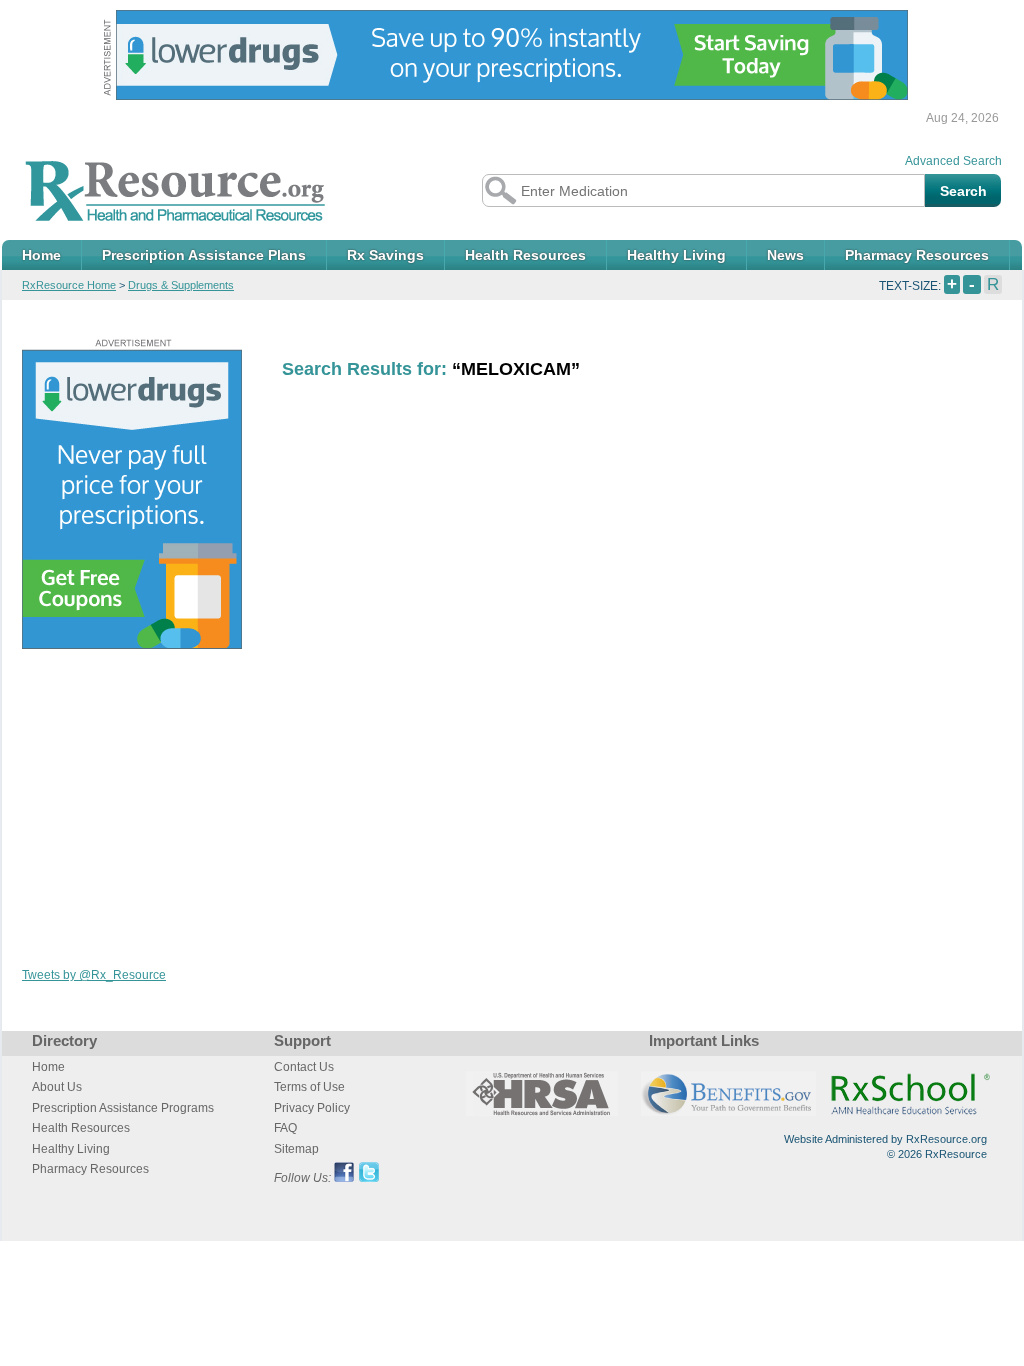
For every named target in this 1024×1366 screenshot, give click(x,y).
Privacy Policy (312, 1108)
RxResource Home (69, 285)
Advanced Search (953, 161)
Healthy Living (676, 255)
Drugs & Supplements (181, 285)
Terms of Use (309, 1087)
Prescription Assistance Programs (123, 1108)
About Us (57, 1087)
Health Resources (525, 255)
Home (41, 255)
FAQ (285, 1128)
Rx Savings (385, 255)
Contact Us (304, 1067)
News (785, 255)
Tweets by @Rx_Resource (94, 975)
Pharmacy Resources (917, 255)
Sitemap (296, 1149)
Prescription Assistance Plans (204, 255)
